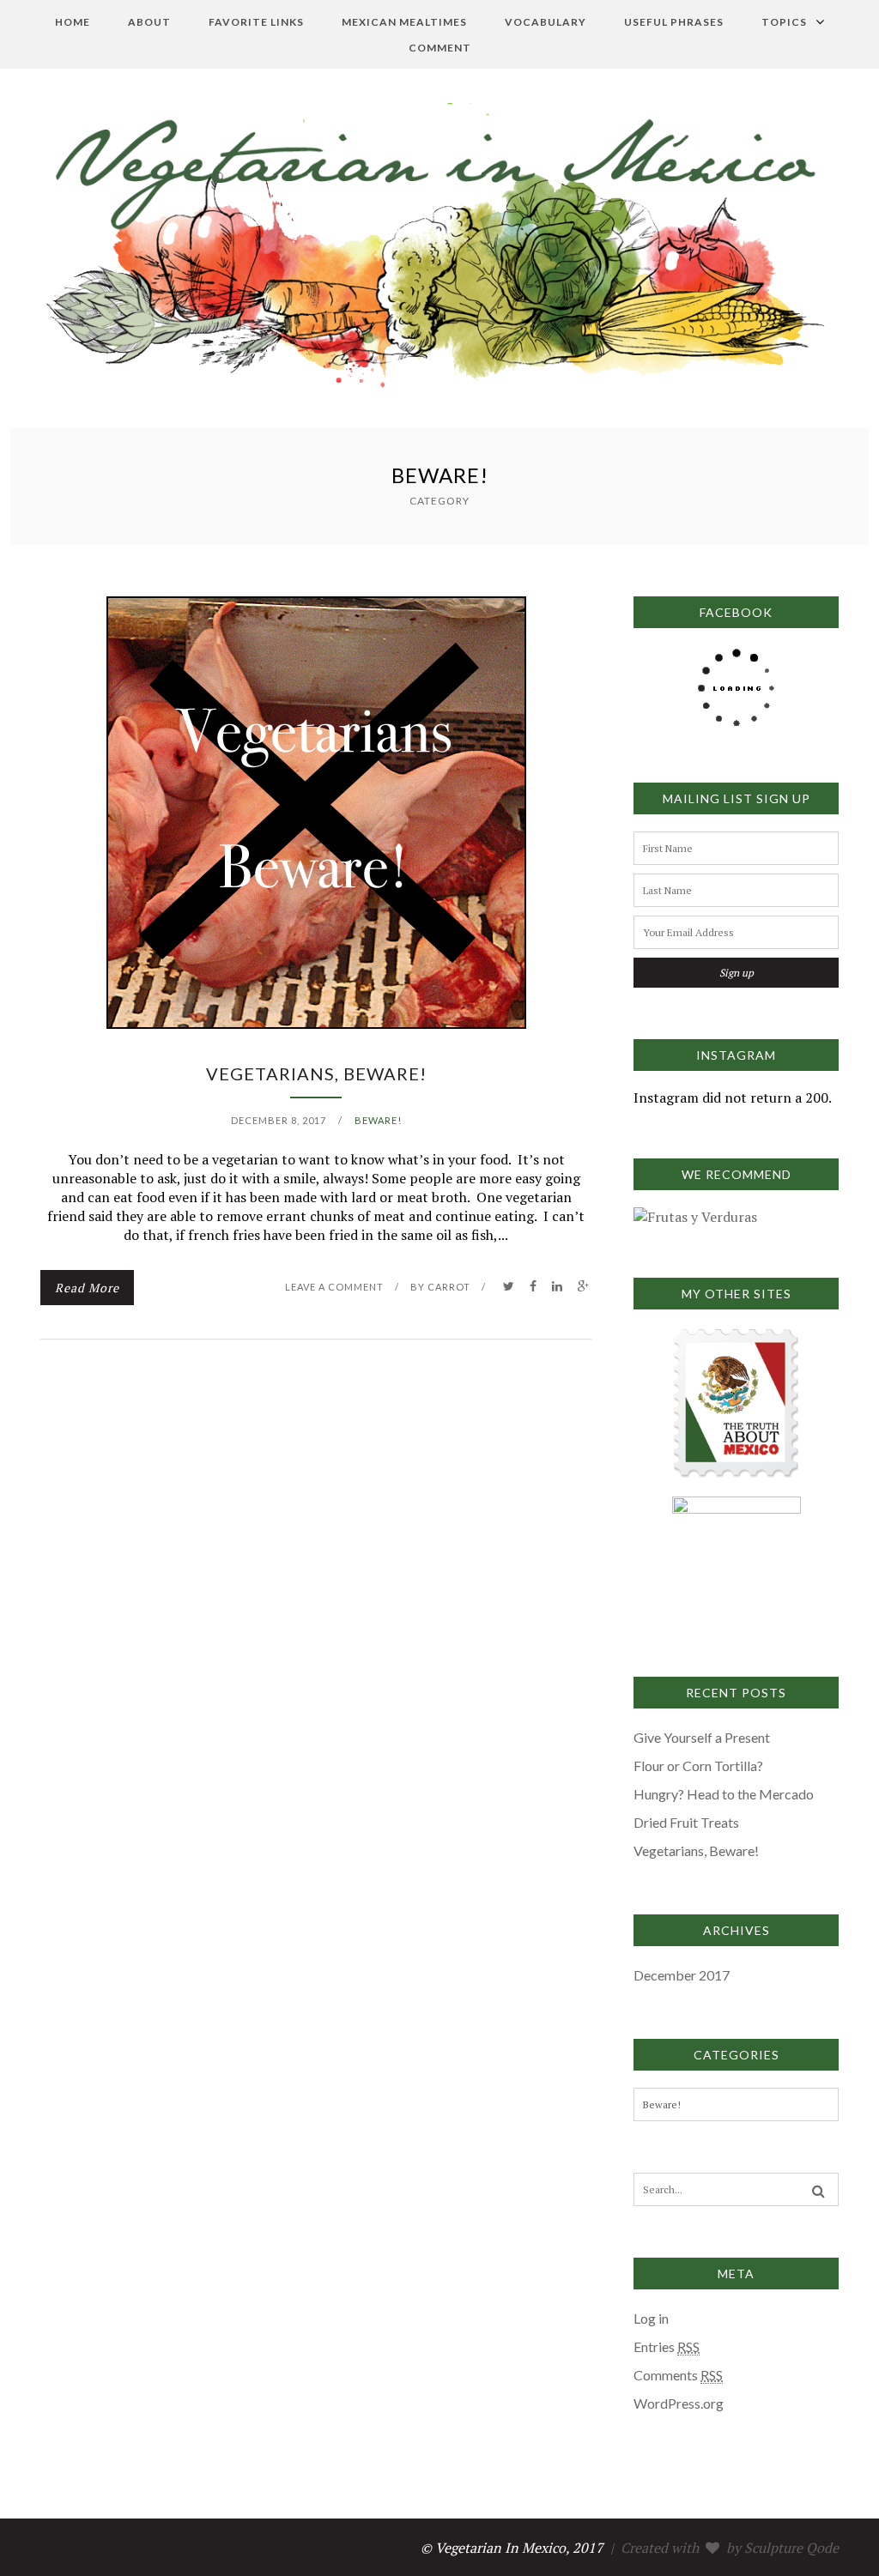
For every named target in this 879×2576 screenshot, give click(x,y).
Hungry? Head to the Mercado (724, 1794)
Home (73, 22)
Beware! (378, 1120)
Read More (87, 1288)
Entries (667, 2346)
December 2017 (682, 1975)
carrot (449, 1287)
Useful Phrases (674, 22)
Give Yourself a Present (702, 1737)
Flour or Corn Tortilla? (698, 1766)
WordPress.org (679, 2403)
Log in (651, 2318)
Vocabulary (546, 22)
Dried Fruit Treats (686, 1822)
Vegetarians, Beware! (316, 1073)
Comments (678, 2375)
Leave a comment (334, 1287)
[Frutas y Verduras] (695, 1217)
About (149, 22)
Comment (440, 48)
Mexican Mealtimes (404, 22)
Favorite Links (256, 22)
